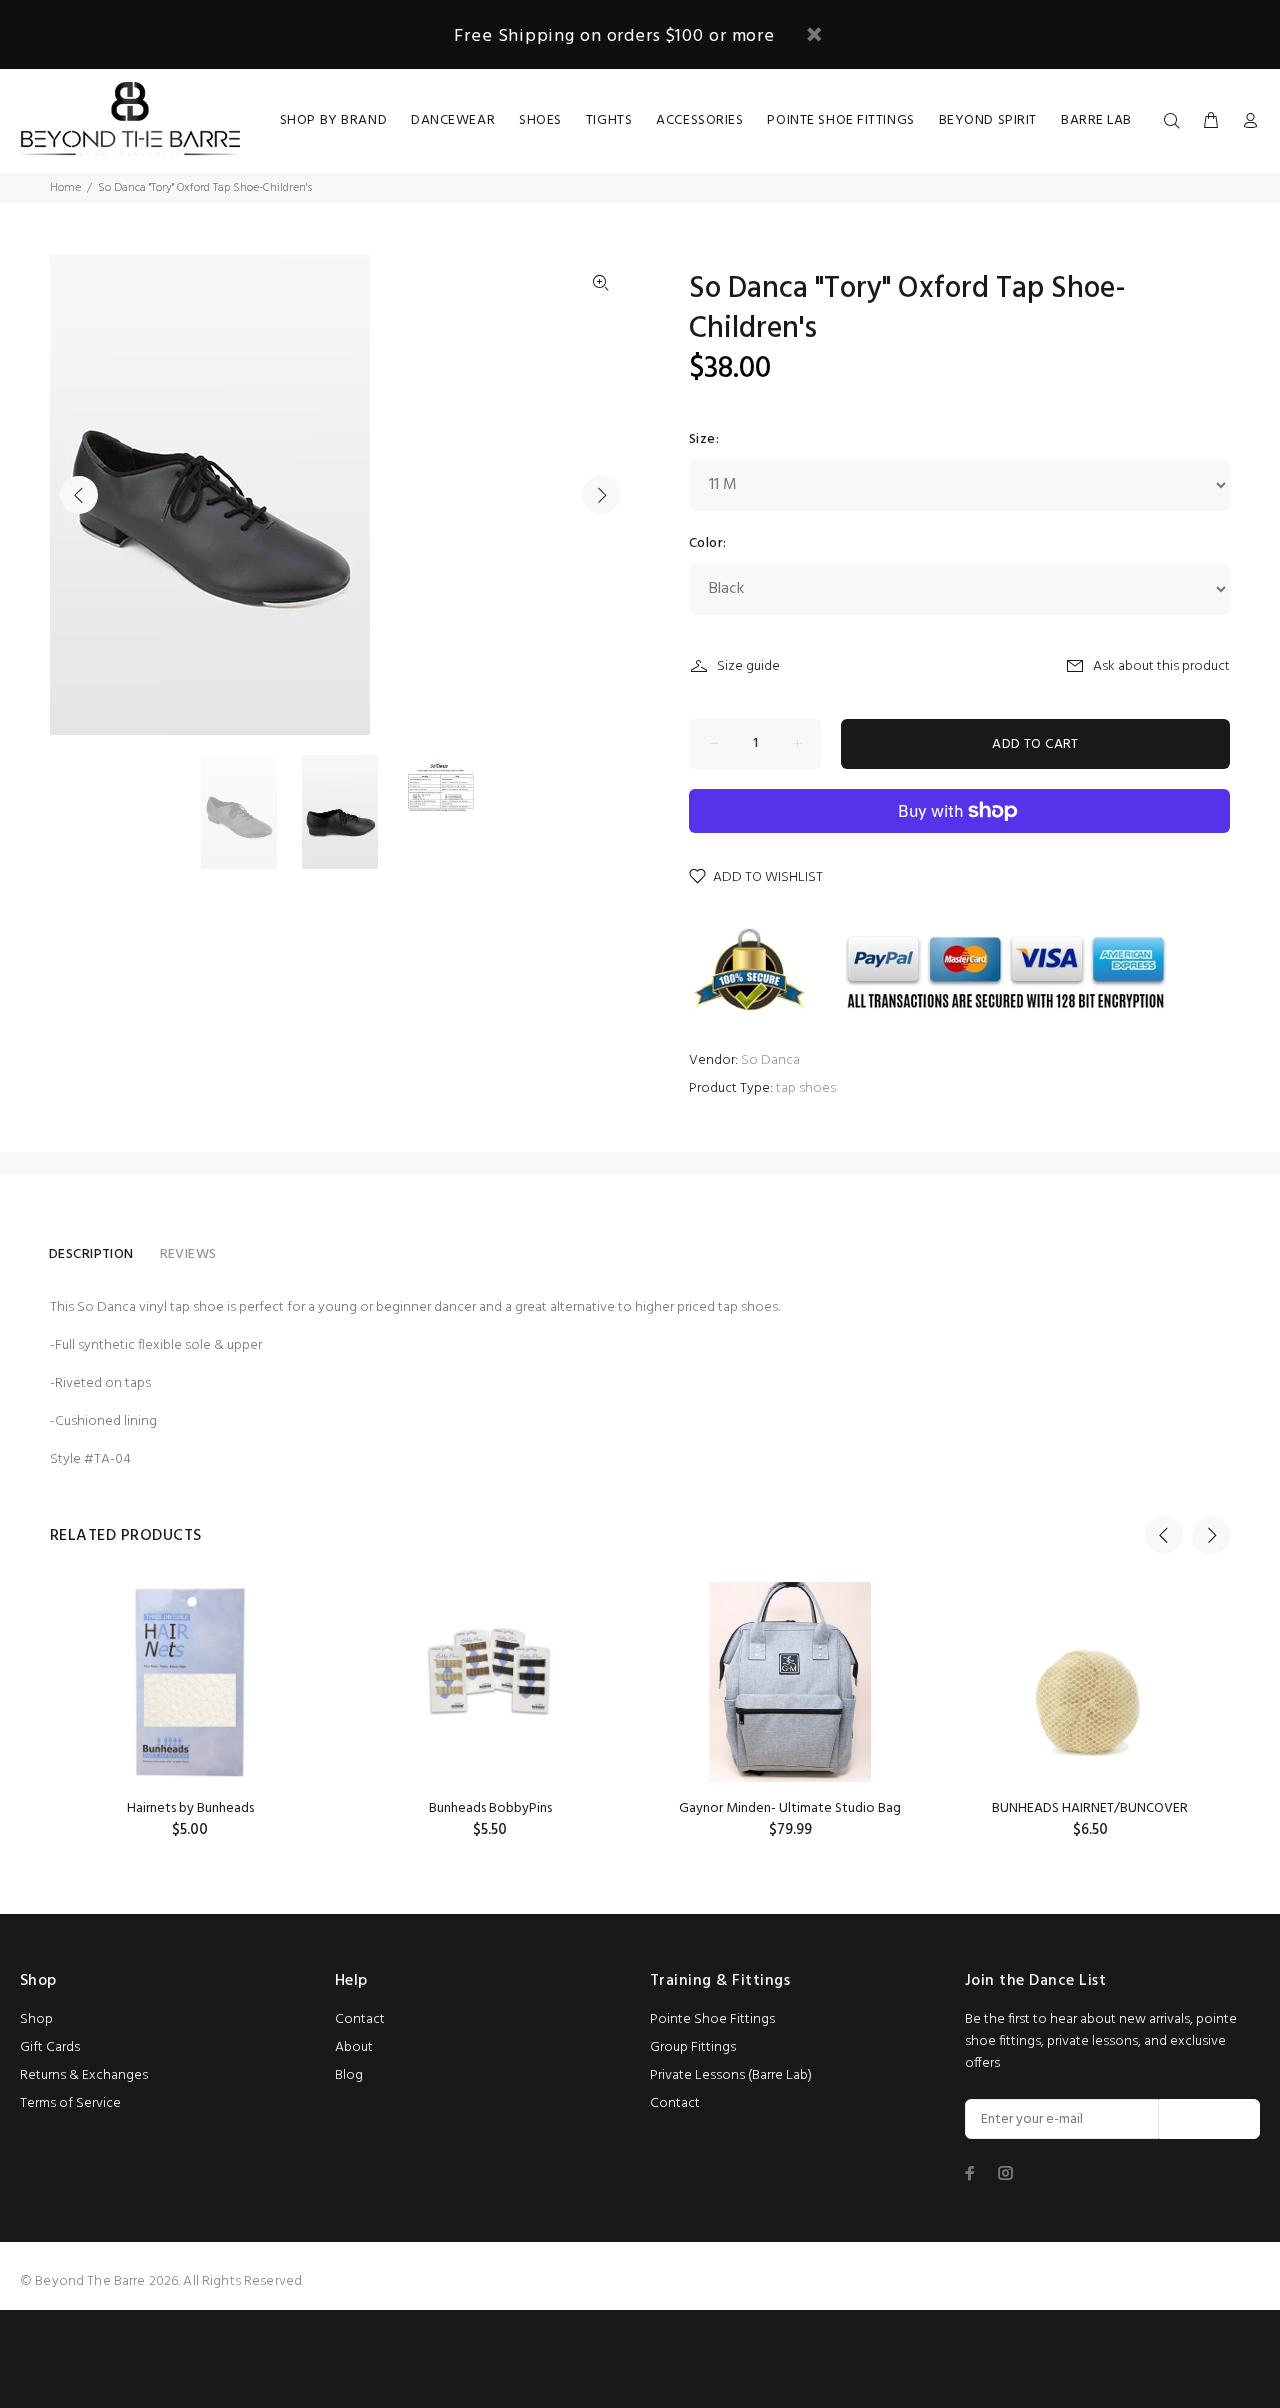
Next (601, 495)
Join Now (1209, 2119)
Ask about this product (1161, 666)
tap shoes (806, 1088)
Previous (79, 495)
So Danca (770, 1060)
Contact (360, 2019)
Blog (349, 2075)
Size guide (748, 666)
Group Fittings (693, 2047)
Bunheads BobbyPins (490, 1808)
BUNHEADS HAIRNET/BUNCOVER (1090, 1808)
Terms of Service (70, 2103)
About (354, 2047)
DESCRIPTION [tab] (91, 1254)
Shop (36, 2019)
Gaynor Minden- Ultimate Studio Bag (790, 1808)
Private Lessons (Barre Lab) (731, 2075)
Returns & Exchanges (84, 2075)
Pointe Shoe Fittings (712, 2019)
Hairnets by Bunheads (190, 1808)
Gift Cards (50, 2047)
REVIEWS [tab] (188, 1254)
